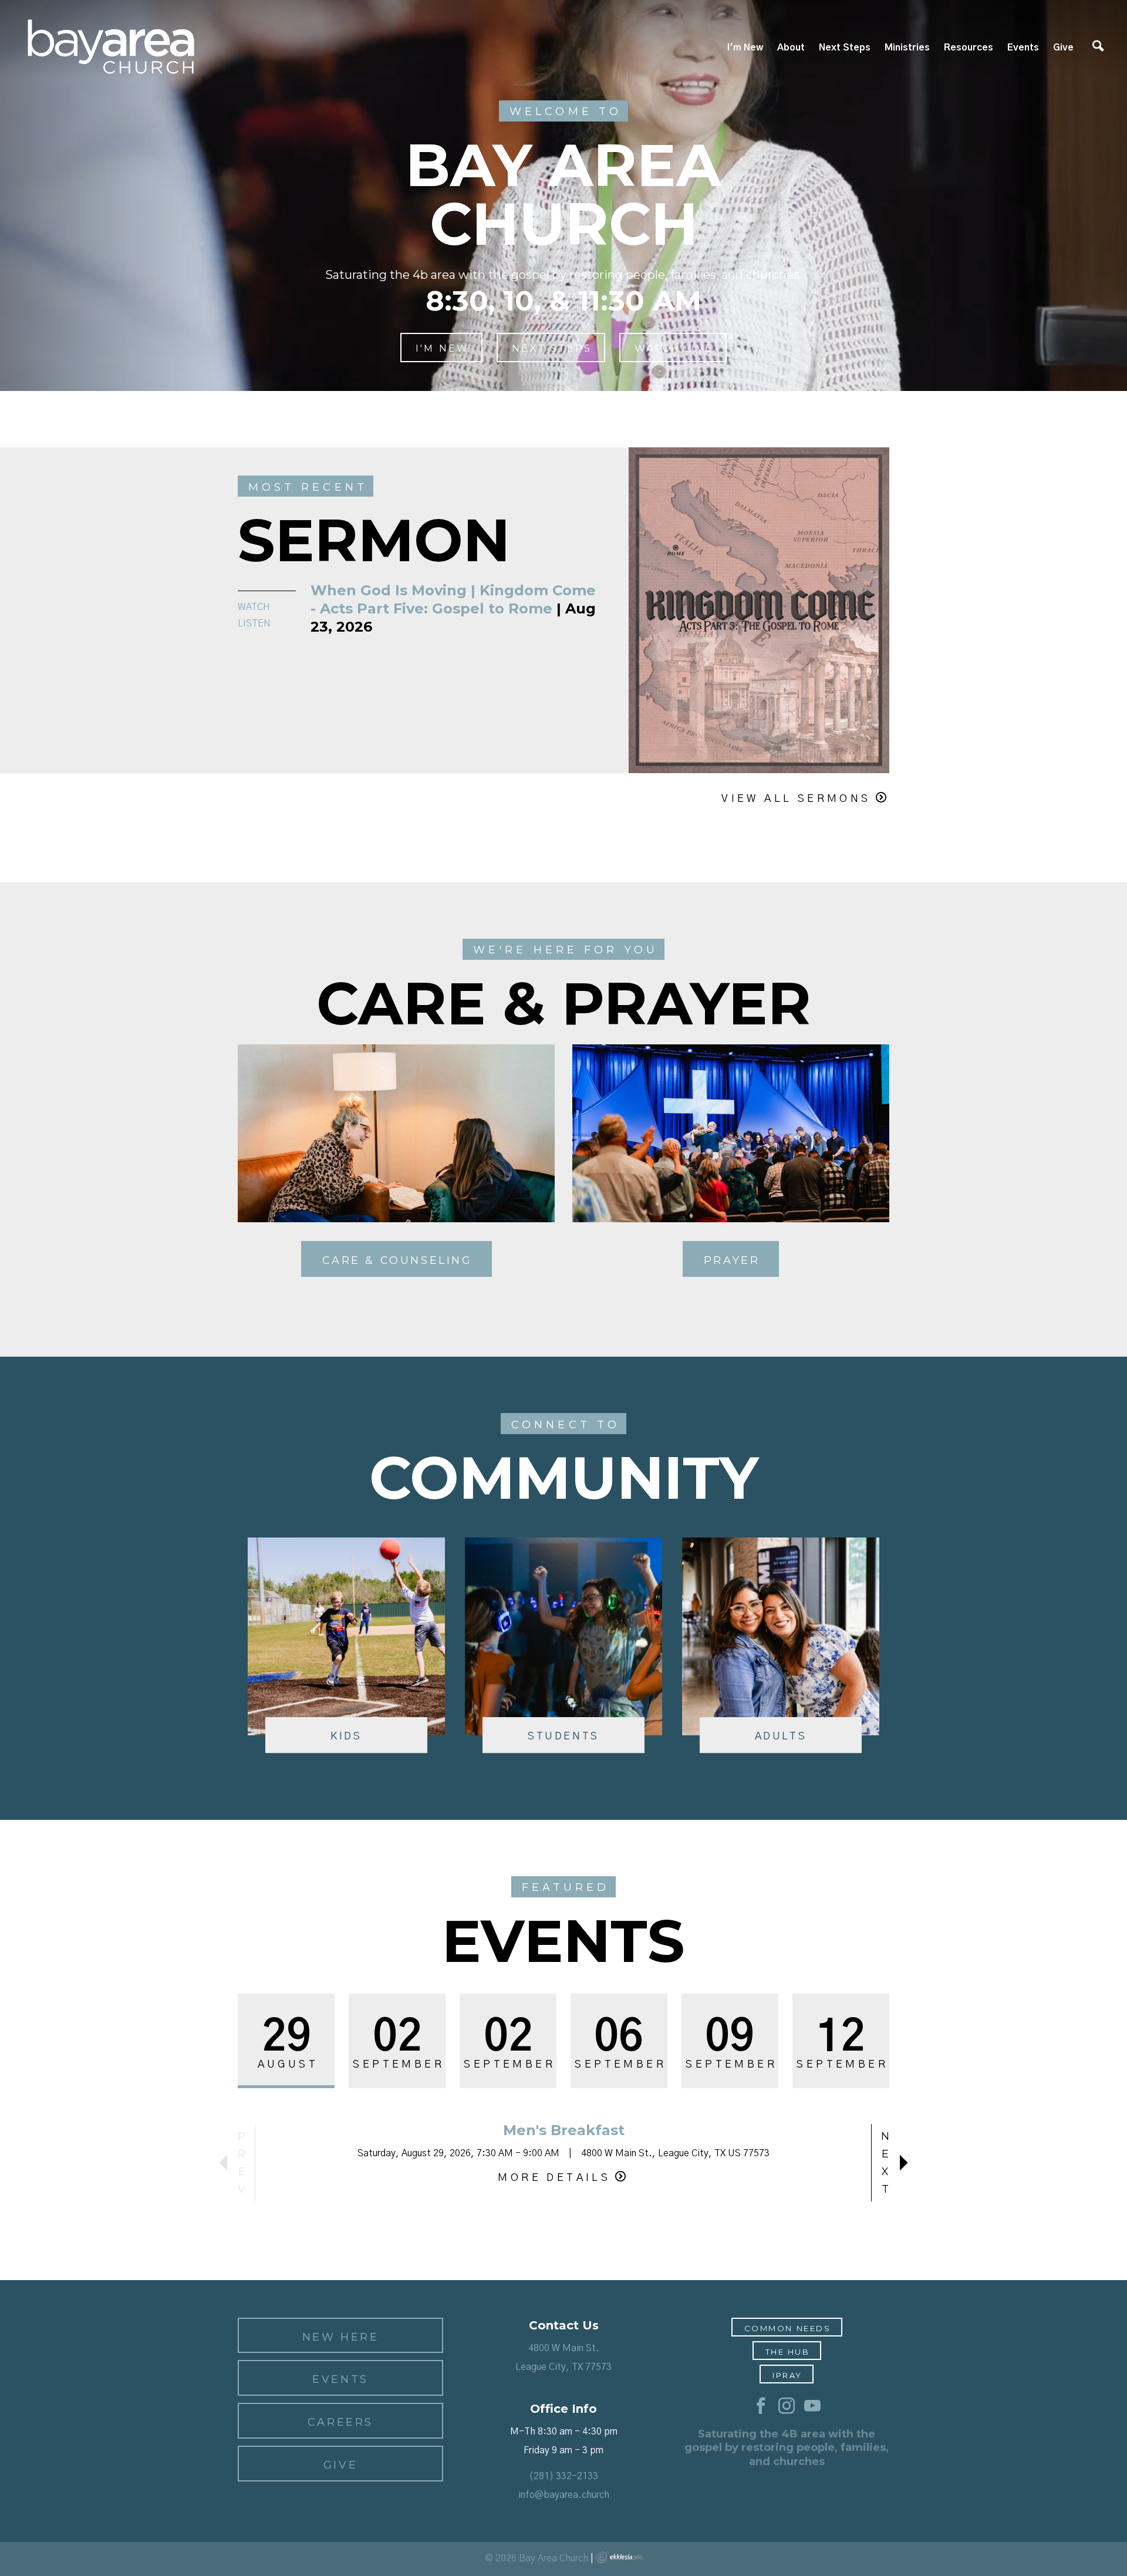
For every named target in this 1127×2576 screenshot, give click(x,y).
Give (1063, 48)
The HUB (788, 2352)
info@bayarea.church (564, 2495)
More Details (554, 2178)
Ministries (907, 48)
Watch (254, 607)
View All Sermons (796, 799)
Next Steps (845, 48)
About (791, 48)
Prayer (732, 1260)
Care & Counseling (397, 1260)
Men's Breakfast (564, 2130)
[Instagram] (787, 2406)
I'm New (745, 48)
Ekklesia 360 (619, 2557)
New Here (341, 2337)
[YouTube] (812, 2406)
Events (1023, 48)
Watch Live (674, 348)
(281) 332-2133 (563, 2476)
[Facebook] (761, 2406)
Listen (254, 623)
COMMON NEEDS (788, 2328)
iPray (787, 2375)
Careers (340, 2422)
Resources (969, 48)
